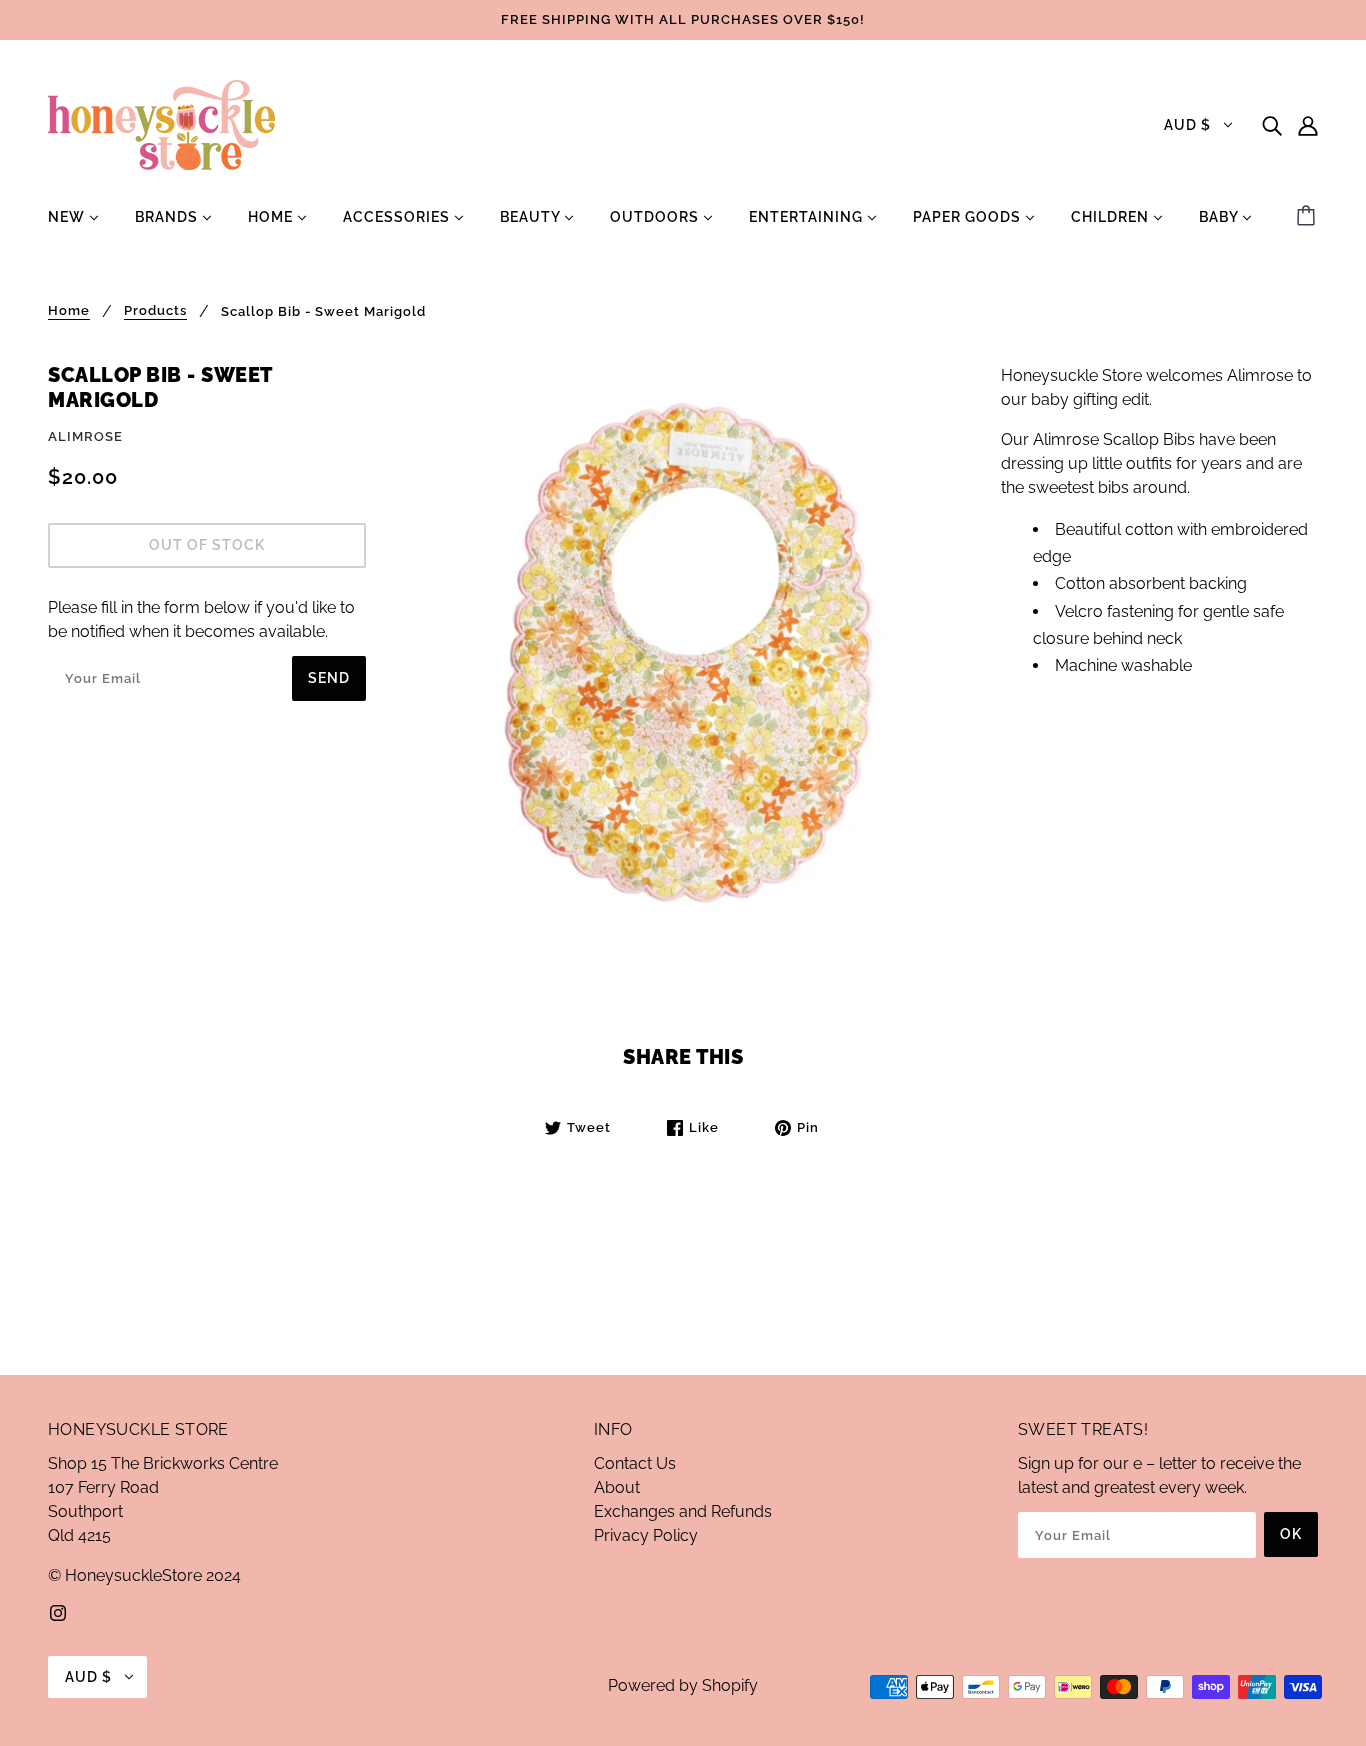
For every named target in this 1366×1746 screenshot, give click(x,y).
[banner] (161, 123)
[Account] (1308, 125)
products (155, 311)
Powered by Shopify (683, 1685)
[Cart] (1309, 217)
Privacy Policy (646, 1535)
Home (69, 311)
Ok (1291, 1534)
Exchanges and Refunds (683, 1511)
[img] (1272, 125)
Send (329, 678)
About (617, 1487)
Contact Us (635, 1463)
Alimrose (85, 436)
